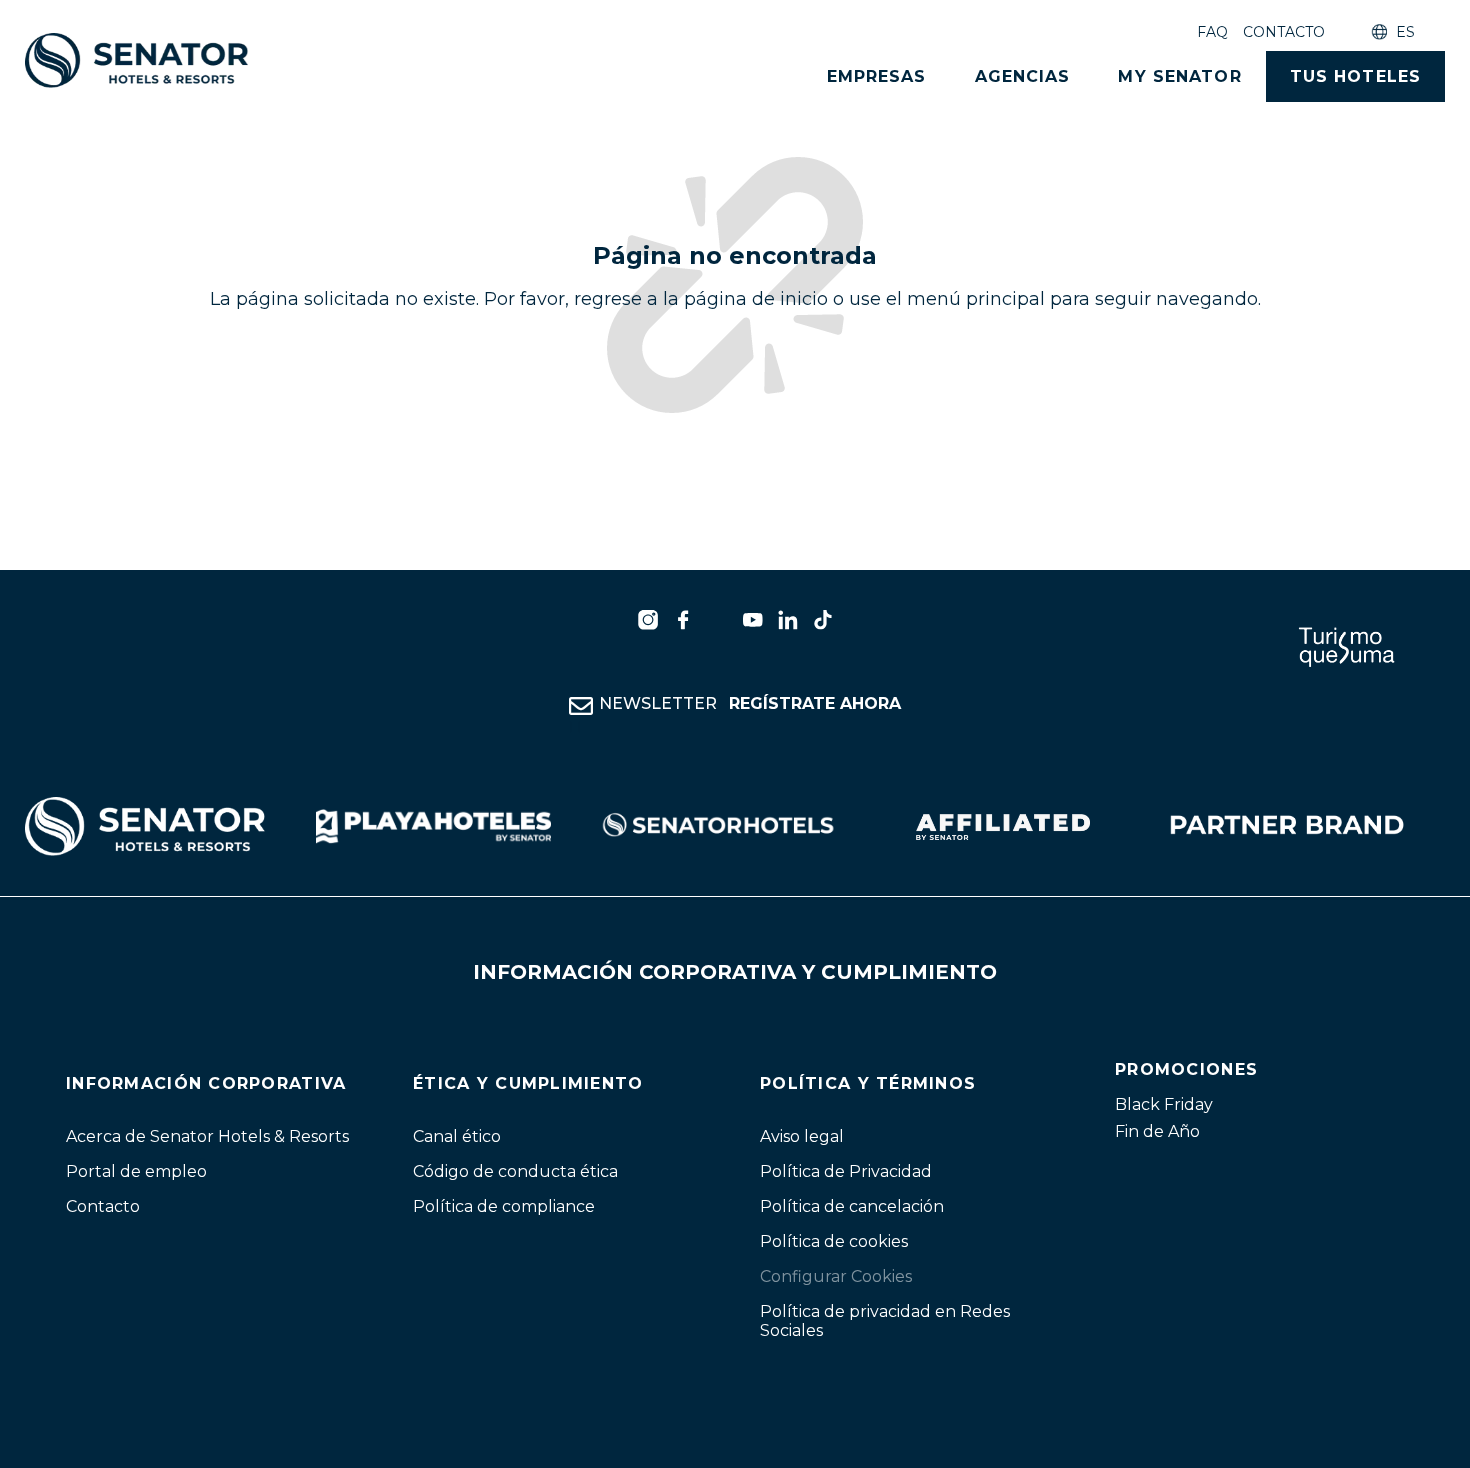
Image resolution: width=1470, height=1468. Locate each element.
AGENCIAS (1023, 76)
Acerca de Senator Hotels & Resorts (207, 1136)
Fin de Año (1157, 1131)
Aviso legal (802, 1136)
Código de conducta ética (515, 1171)
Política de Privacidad (846, 1171)
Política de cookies (834, 1241)
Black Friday (1164, 1104)
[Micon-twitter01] (718, 620)
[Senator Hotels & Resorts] (648, 620)
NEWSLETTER (750, 703)
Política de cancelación (852, 1206)
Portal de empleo (136, 1171)
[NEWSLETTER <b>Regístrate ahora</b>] (581, 706)
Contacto (1284, 32)
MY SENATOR (1179, 76)
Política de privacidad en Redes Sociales (885, 1321)
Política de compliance (504, 1206)
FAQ (1212, 32)
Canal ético (457, 1136)
